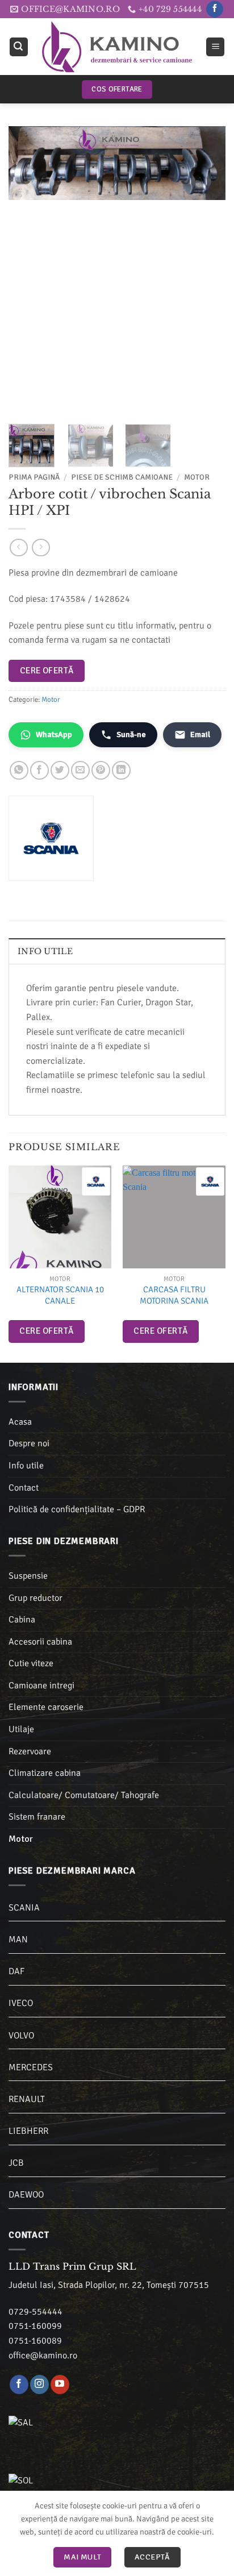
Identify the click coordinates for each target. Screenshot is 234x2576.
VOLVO (21, 2036)
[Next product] (18, 548)
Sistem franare (37, 1817)
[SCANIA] (96, 1181)
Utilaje (21, 1729)
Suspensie (28, 1576)
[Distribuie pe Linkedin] (121, 770)
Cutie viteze (31, 1663)
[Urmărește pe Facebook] (214, 9)
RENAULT (27, 2099)
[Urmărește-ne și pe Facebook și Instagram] (39, 2384)
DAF (16, 1971)
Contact (24, 1488)
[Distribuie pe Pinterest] (101, 770)
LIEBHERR (28, 2131)
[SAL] (80, 2429)
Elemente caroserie (46, 1707)
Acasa (20, 1422)
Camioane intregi (41, 1686)
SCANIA (24, 1908)
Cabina (22, 1620)
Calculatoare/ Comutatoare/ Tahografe (84, 1795)
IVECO (21, 2003)
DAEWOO (26, 2195)
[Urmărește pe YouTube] (60, 2384)
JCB (16, 2163)
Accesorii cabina (40, 1642)
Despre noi (29, 1443)
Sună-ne (131, 734)
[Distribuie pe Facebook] (39, 770)
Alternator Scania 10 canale (60, 1295)
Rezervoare (30, 1751)
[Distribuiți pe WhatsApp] (19, 770)
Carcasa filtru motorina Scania (174, 1295)
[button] (19, 47)
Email (200, 734)
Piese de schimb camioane (122, 477)
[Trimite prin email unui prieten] (80, 770)
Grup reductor (35, 1598)
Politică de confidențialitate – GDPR (77, 1509)
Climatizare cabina (45, 1773)
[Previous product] (41, 548)
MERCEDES (31, 2067)
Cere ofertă (47, 671)
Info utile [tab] (45, 951)
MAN (18, 1940)
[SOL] (80, 2487)
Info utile (26, 1466)
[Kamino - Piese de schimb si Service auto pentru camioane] (117, 47)
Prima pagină (34, 477)
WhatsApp (54, 734)
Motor (197, 477)
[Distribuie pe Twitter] (60, 770)
